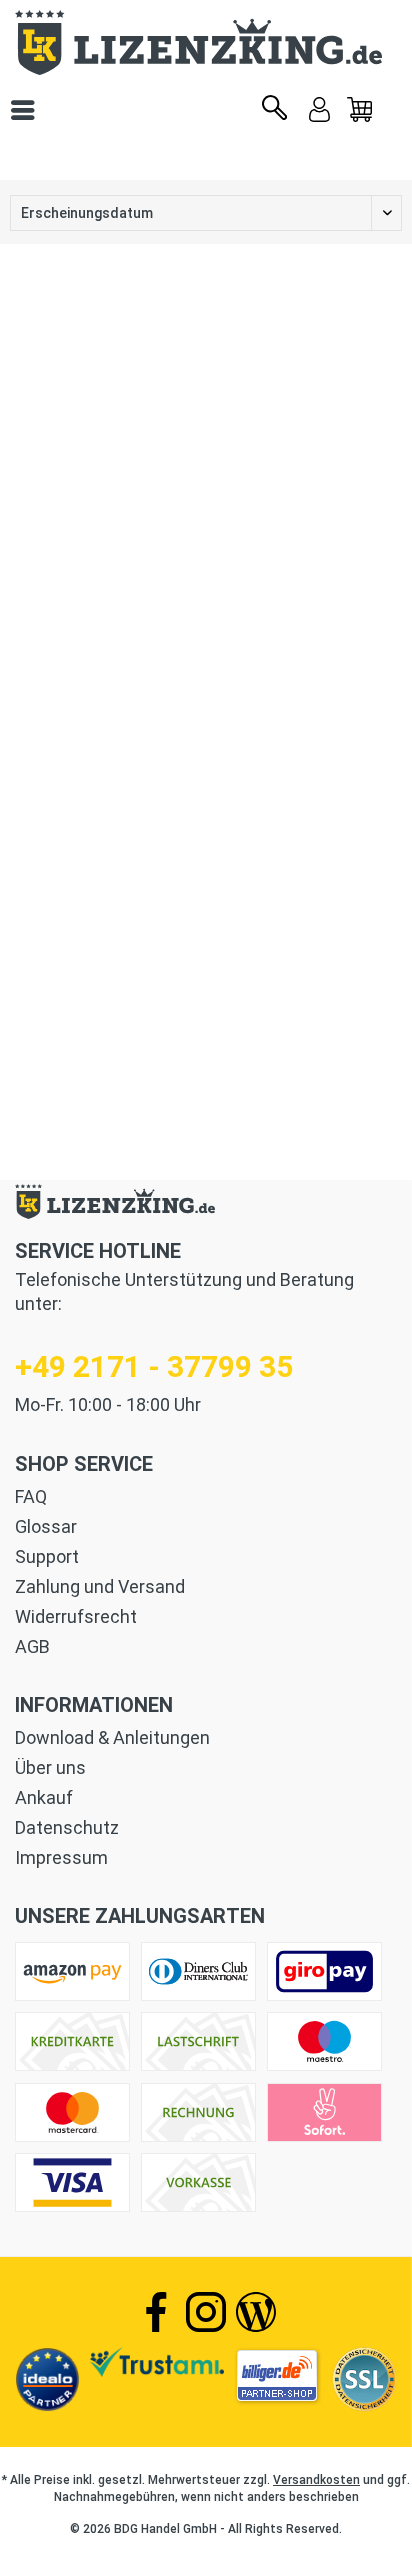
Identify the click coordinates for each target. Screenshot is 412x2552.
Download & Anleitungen (112, 1737)
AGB (32, 1646)
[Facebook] (156, 2312)
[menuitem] (359, 110)
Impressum (61, 1857)
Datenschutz (67, 1827)
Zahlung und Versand (100, 1586)
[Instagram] (206, 2312)
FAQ (31, 1496)
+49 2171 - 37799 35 (154, 1366)
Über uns (50, 1767)
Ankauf (44, 1797)
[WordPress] (256, 2312)
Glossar (46, 1526)
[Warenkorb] (359, 110)
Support (47, 1556)
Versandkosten (316, 2480)
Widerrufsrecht (76, 1616)
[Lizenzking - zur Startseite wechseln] (206, 42)
